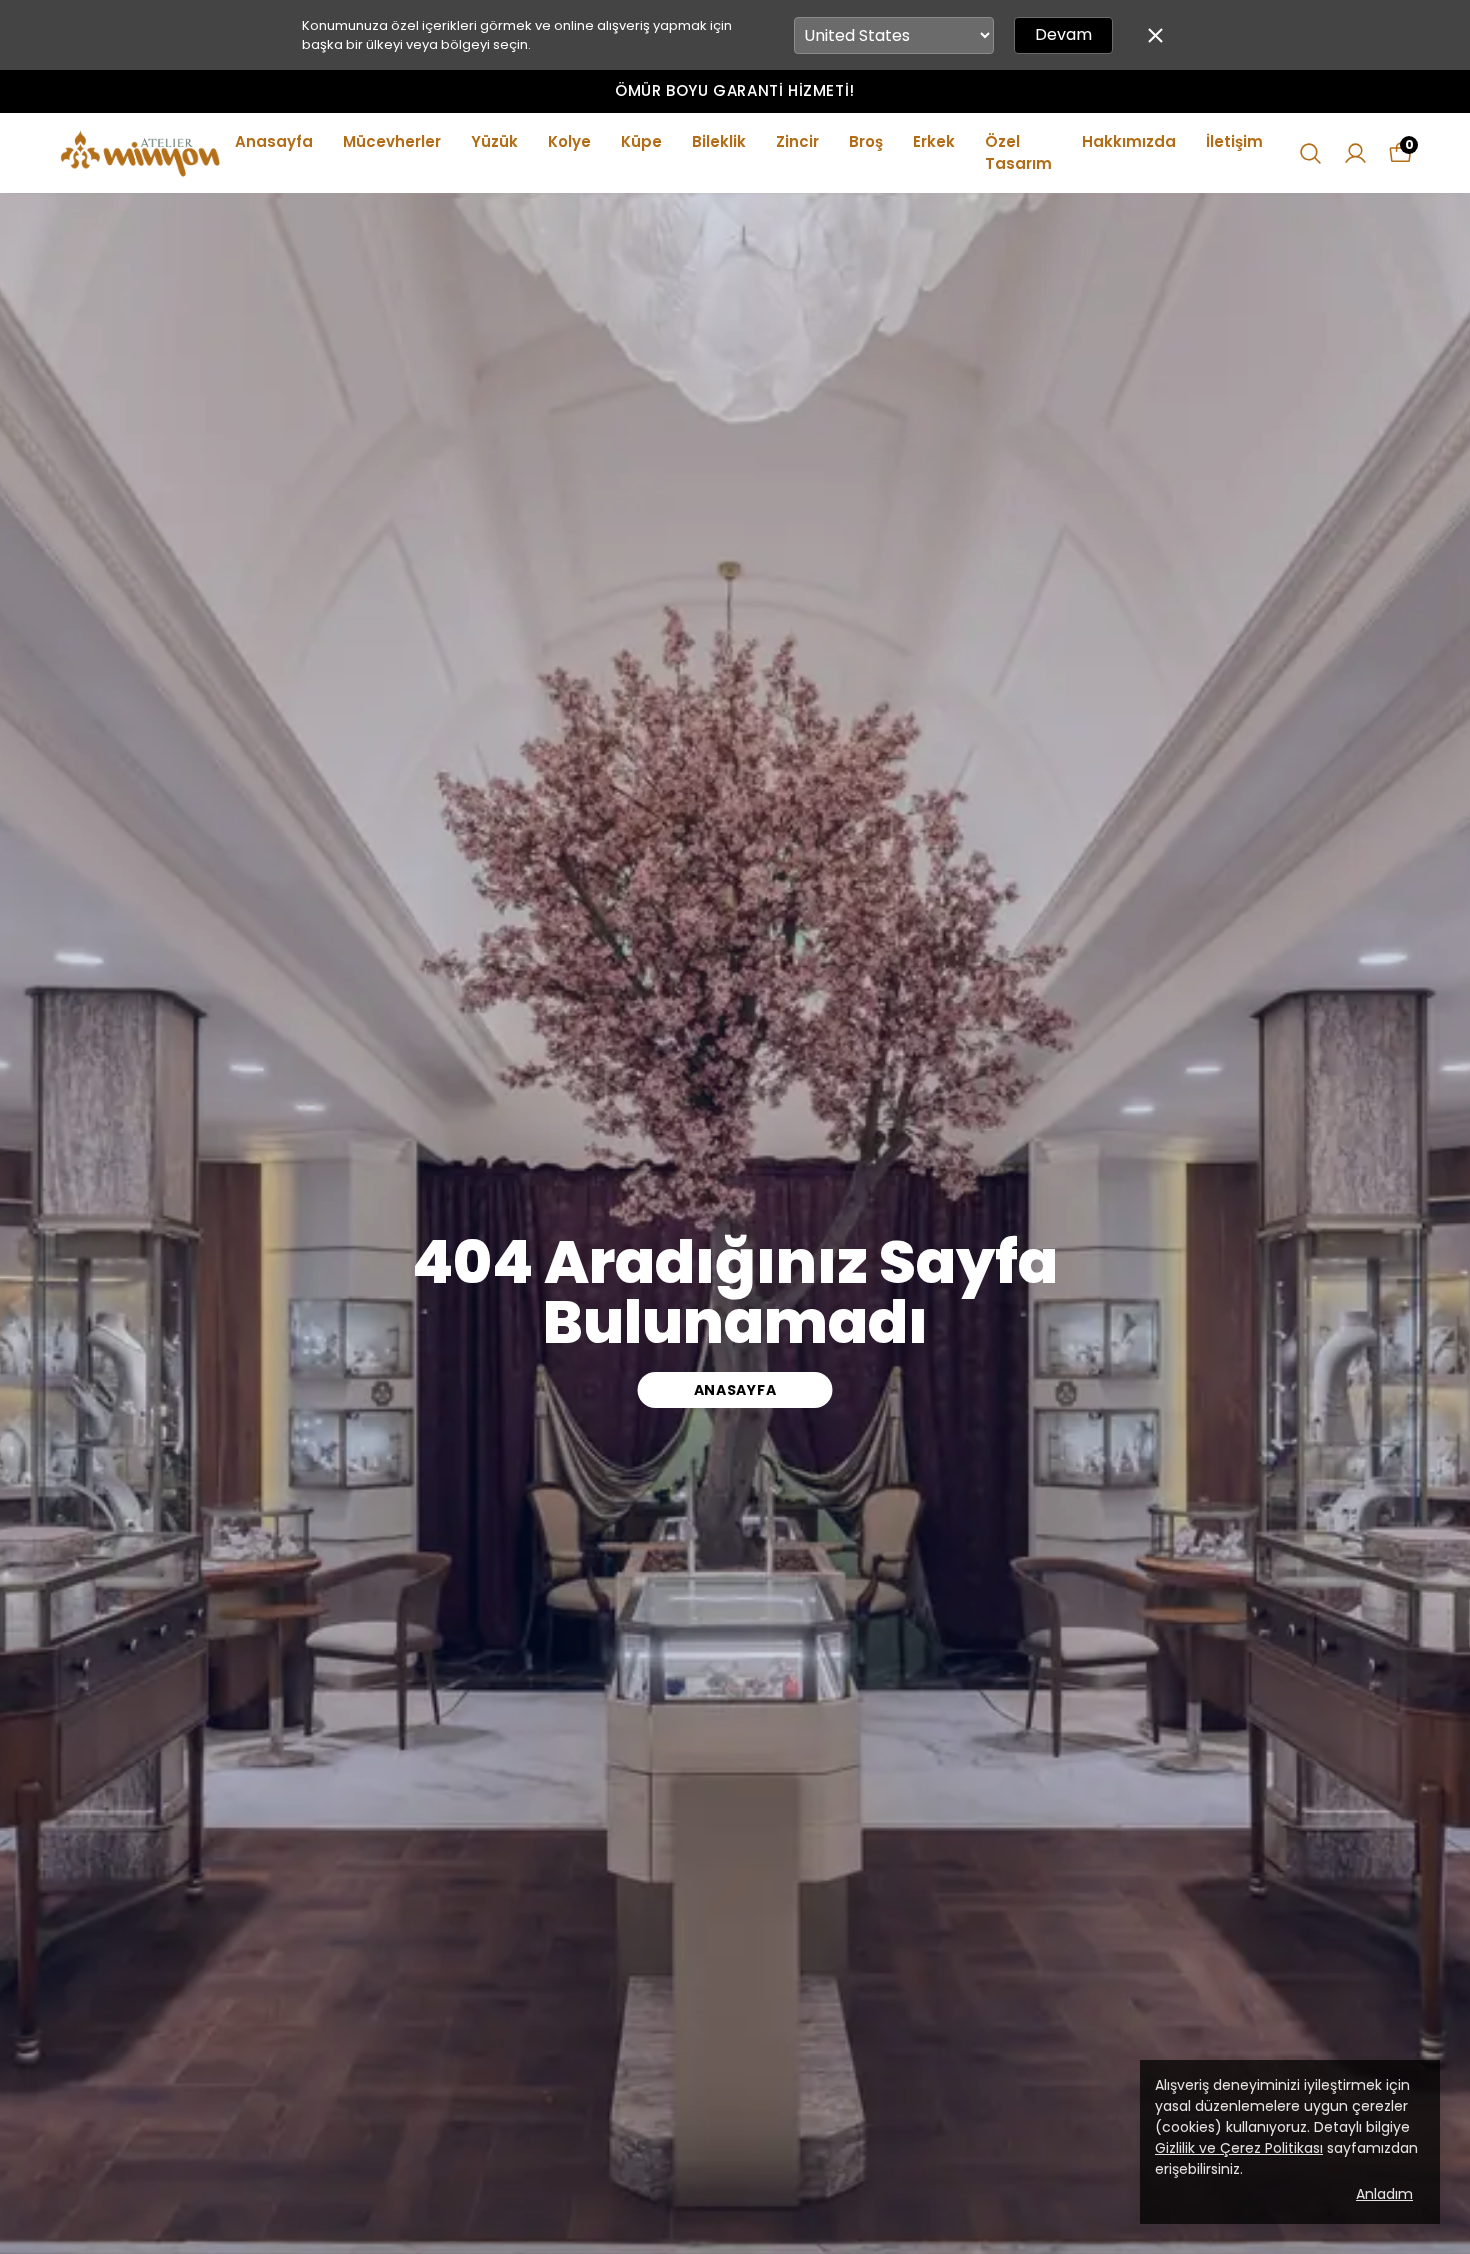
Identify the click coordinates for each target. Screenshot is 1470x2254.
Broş (866, 141)
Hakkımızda (1129, 141)
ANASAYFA (735, 1390)
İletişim (1234, 141)
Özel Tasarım (1018, 153)
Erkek (934, 141)
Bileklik (719, 141)
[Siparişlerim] (1355, 153)
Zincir (797, 141)
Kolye (569, 141)
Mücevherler (392, 141)
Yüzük (494, 141)
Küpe (641, 141)
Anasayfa (274, 141)
